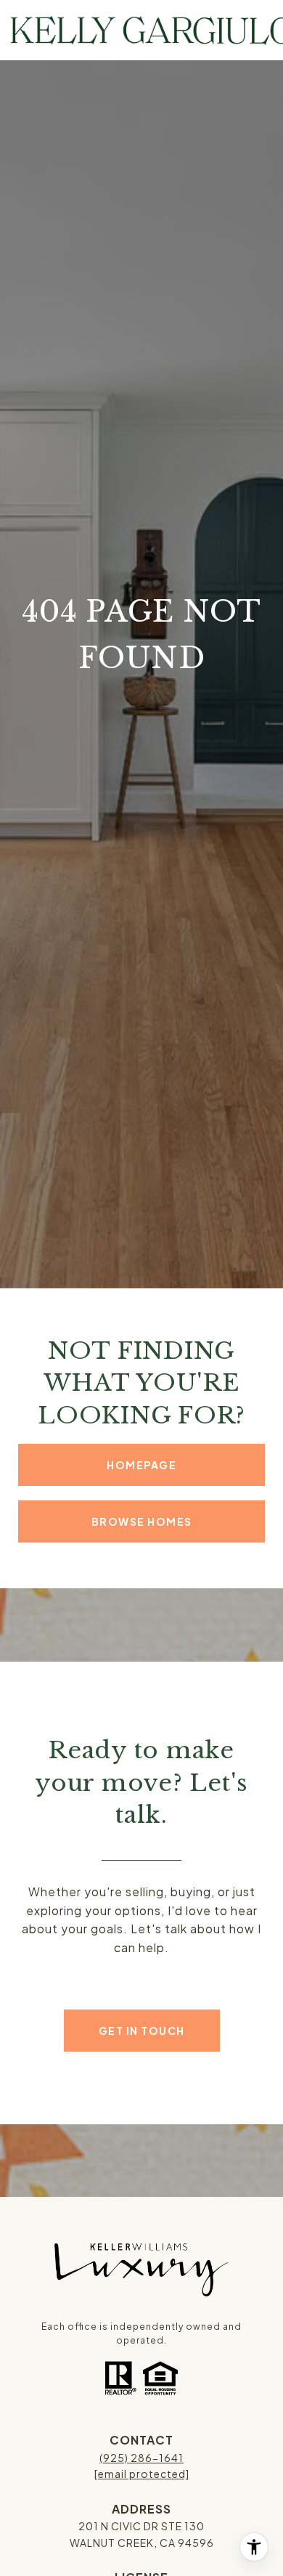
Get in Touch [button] (142, 2031)
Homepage (141, 1465)
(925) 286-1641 (141, 2458)
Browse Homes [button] (142, 1521)
